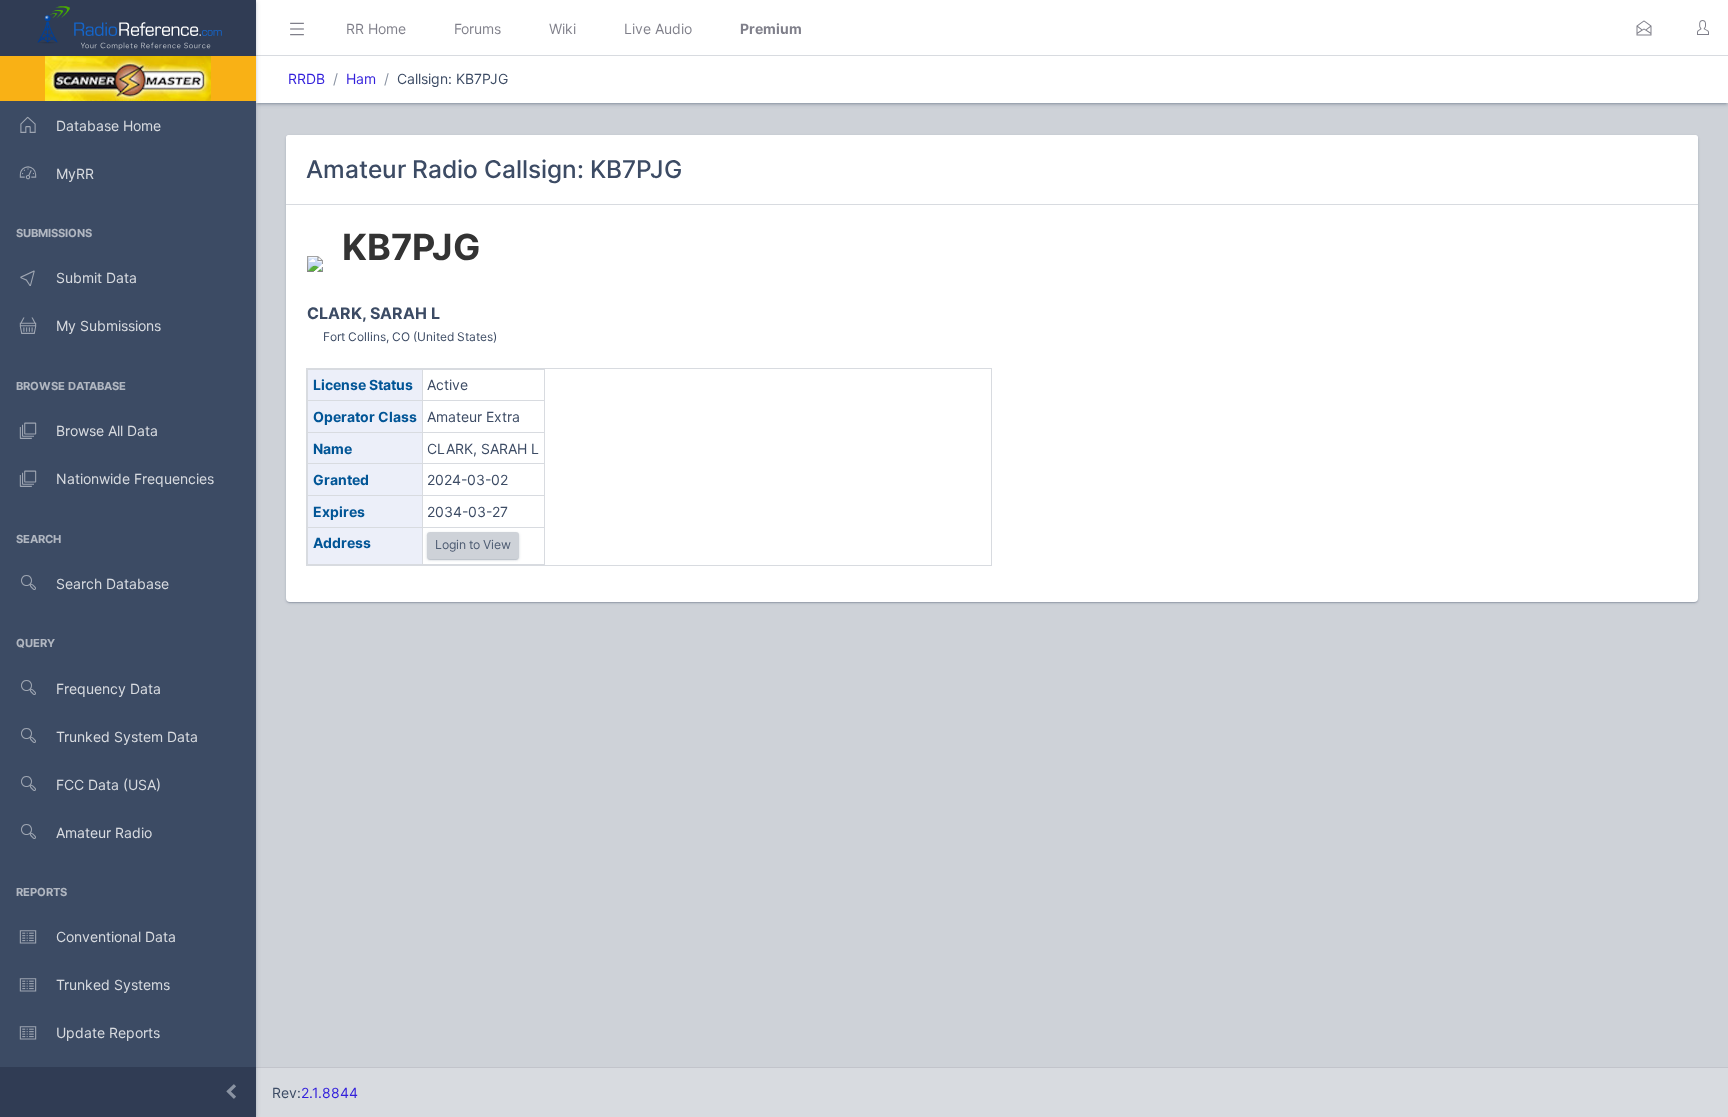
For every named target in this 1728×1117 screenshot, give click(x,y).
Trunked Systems (113, 984)
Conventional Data (116, 936)
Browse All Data (107, 430)
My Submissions (108, 325)
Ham (361, 78)
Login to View (473, 544)
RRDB (306, 78)
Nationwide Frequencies (135, 478)
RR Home (376, 28)
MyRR (75, 173)
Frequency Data (108, 688)
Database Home (108, 125)
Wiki (562, 28)
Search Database (112, 583)
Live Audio (658, 28)
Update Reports (108, 1032)
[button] (1644, 28)
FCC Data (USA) (108, 784)
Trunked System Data (127, 736)
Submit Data (96, 277)
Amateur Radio (104, 832)
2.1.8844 (329, 1092)
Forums (477, 28)
